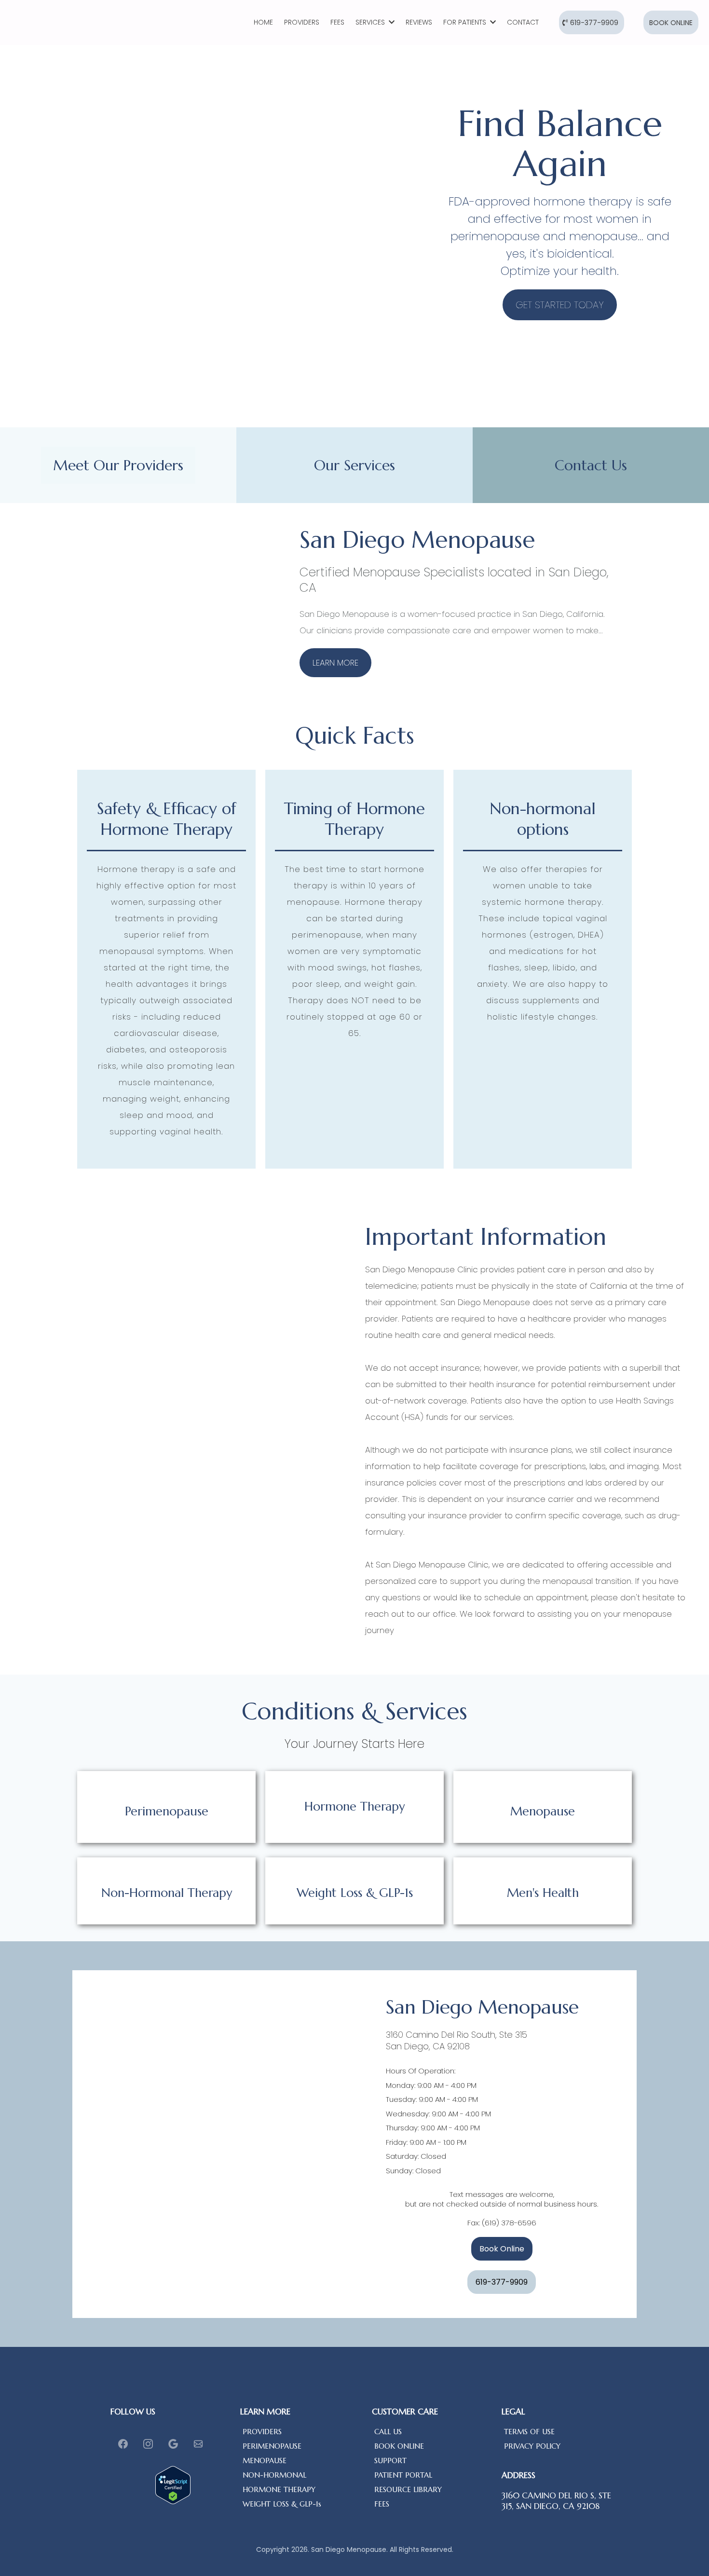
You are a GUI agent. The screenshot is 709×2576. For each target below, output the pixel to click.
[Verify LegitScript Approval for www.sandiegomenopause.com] (173, 2485)
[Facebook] (123, 2444)
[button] (391, 22)
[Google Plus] (173, 2444)
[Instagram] (148, 2444)
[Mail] (198, 2444)
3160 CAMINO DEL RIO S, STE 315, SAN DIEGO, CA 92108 (556, 2501)
